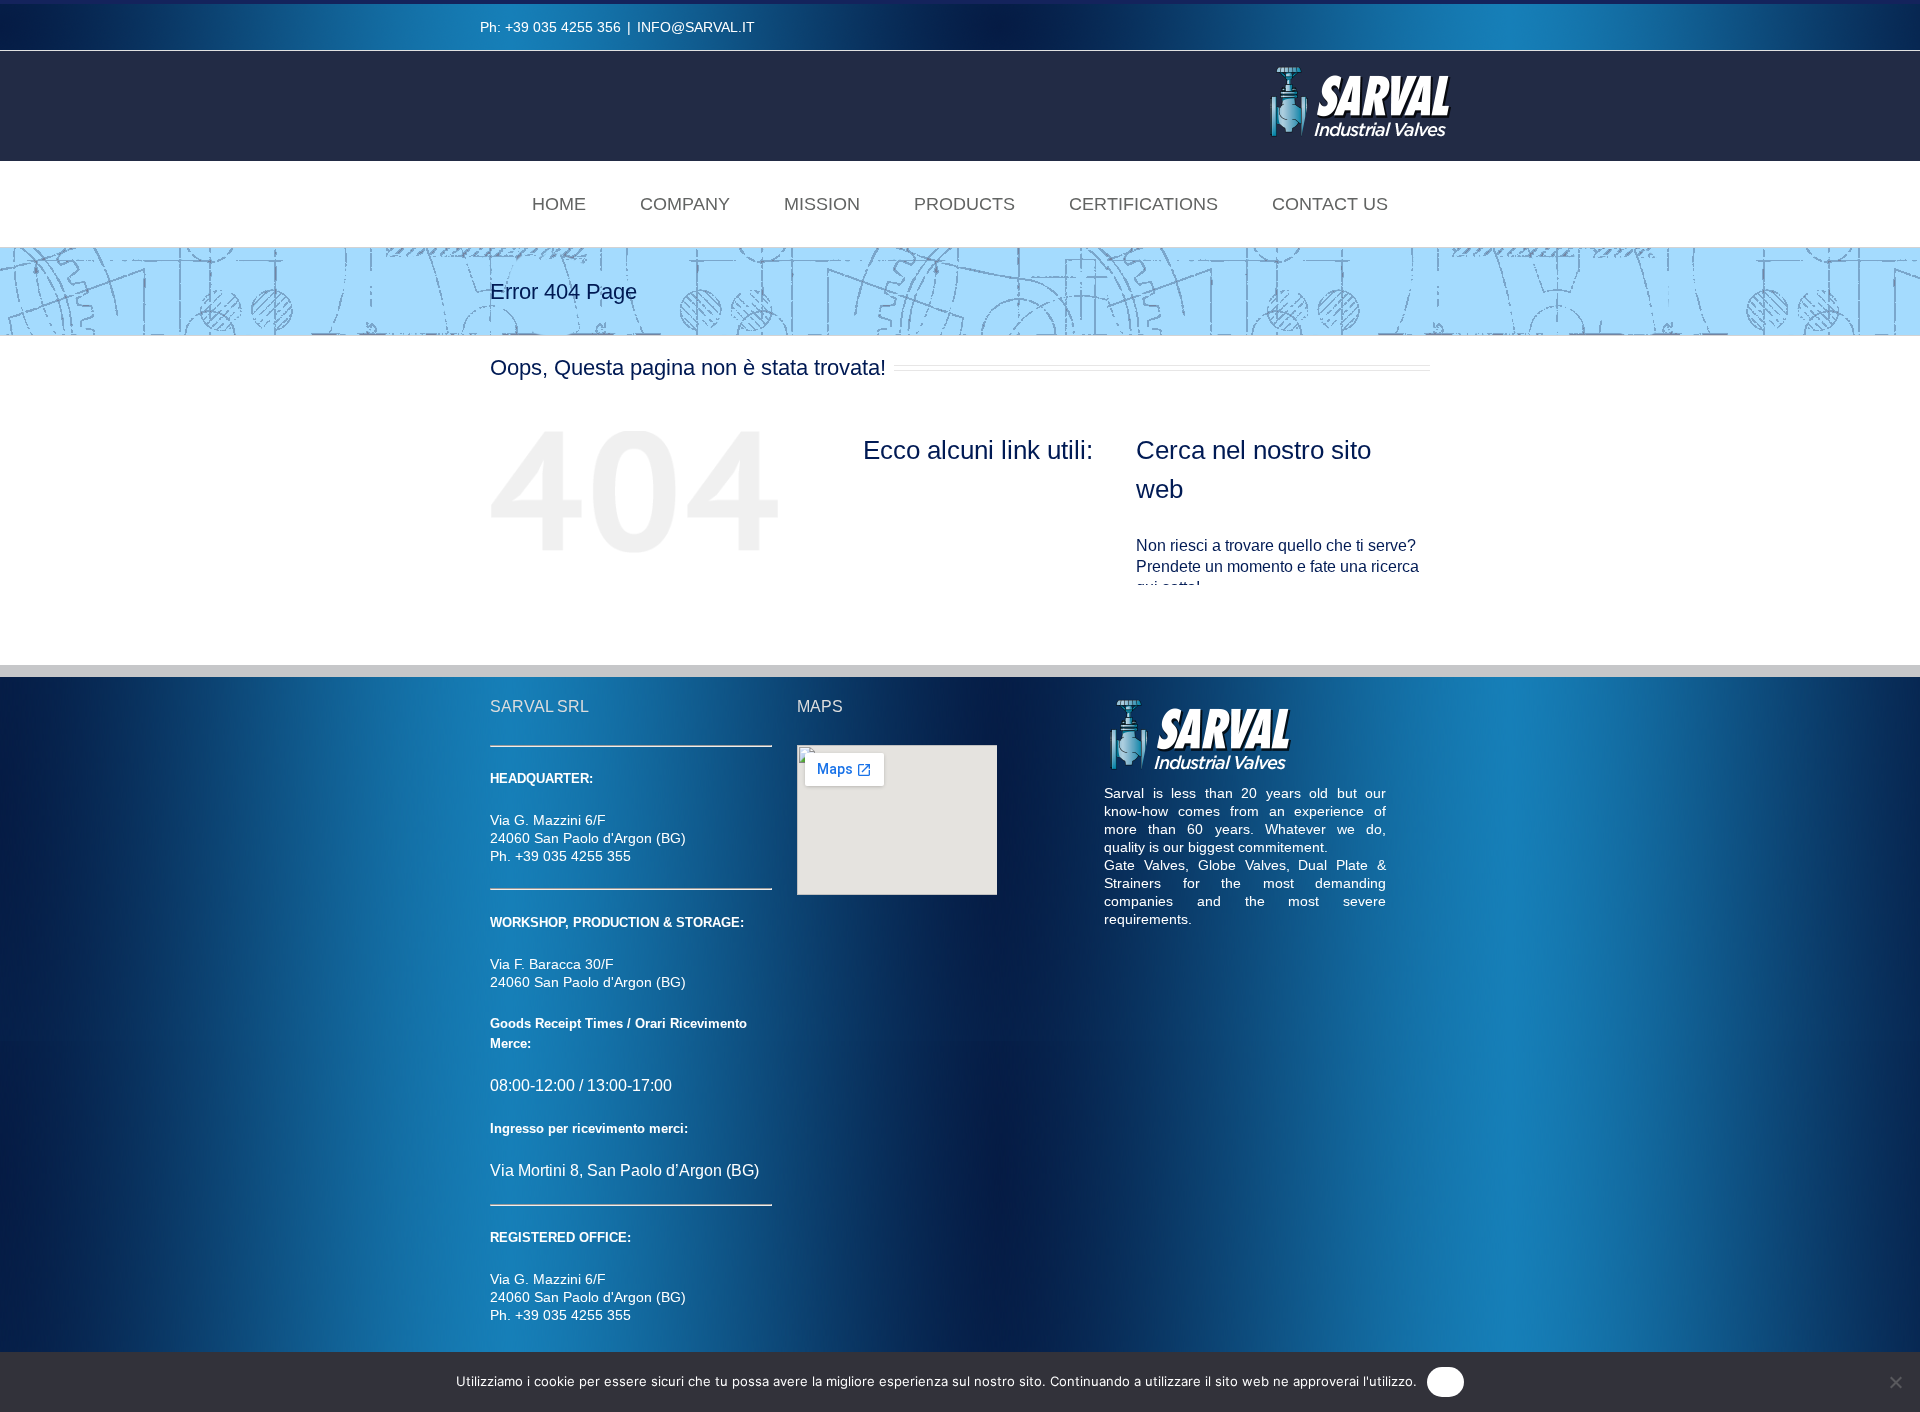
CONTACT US (1330, 204)
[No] (1895, 1382)
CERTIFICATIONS (1143, 204)
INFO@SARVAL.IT (696, 27)
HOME (559, 204)
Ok (1446, 1381)
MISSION (822, 204)
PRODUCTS (964, 204)
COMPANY (685, 204)
